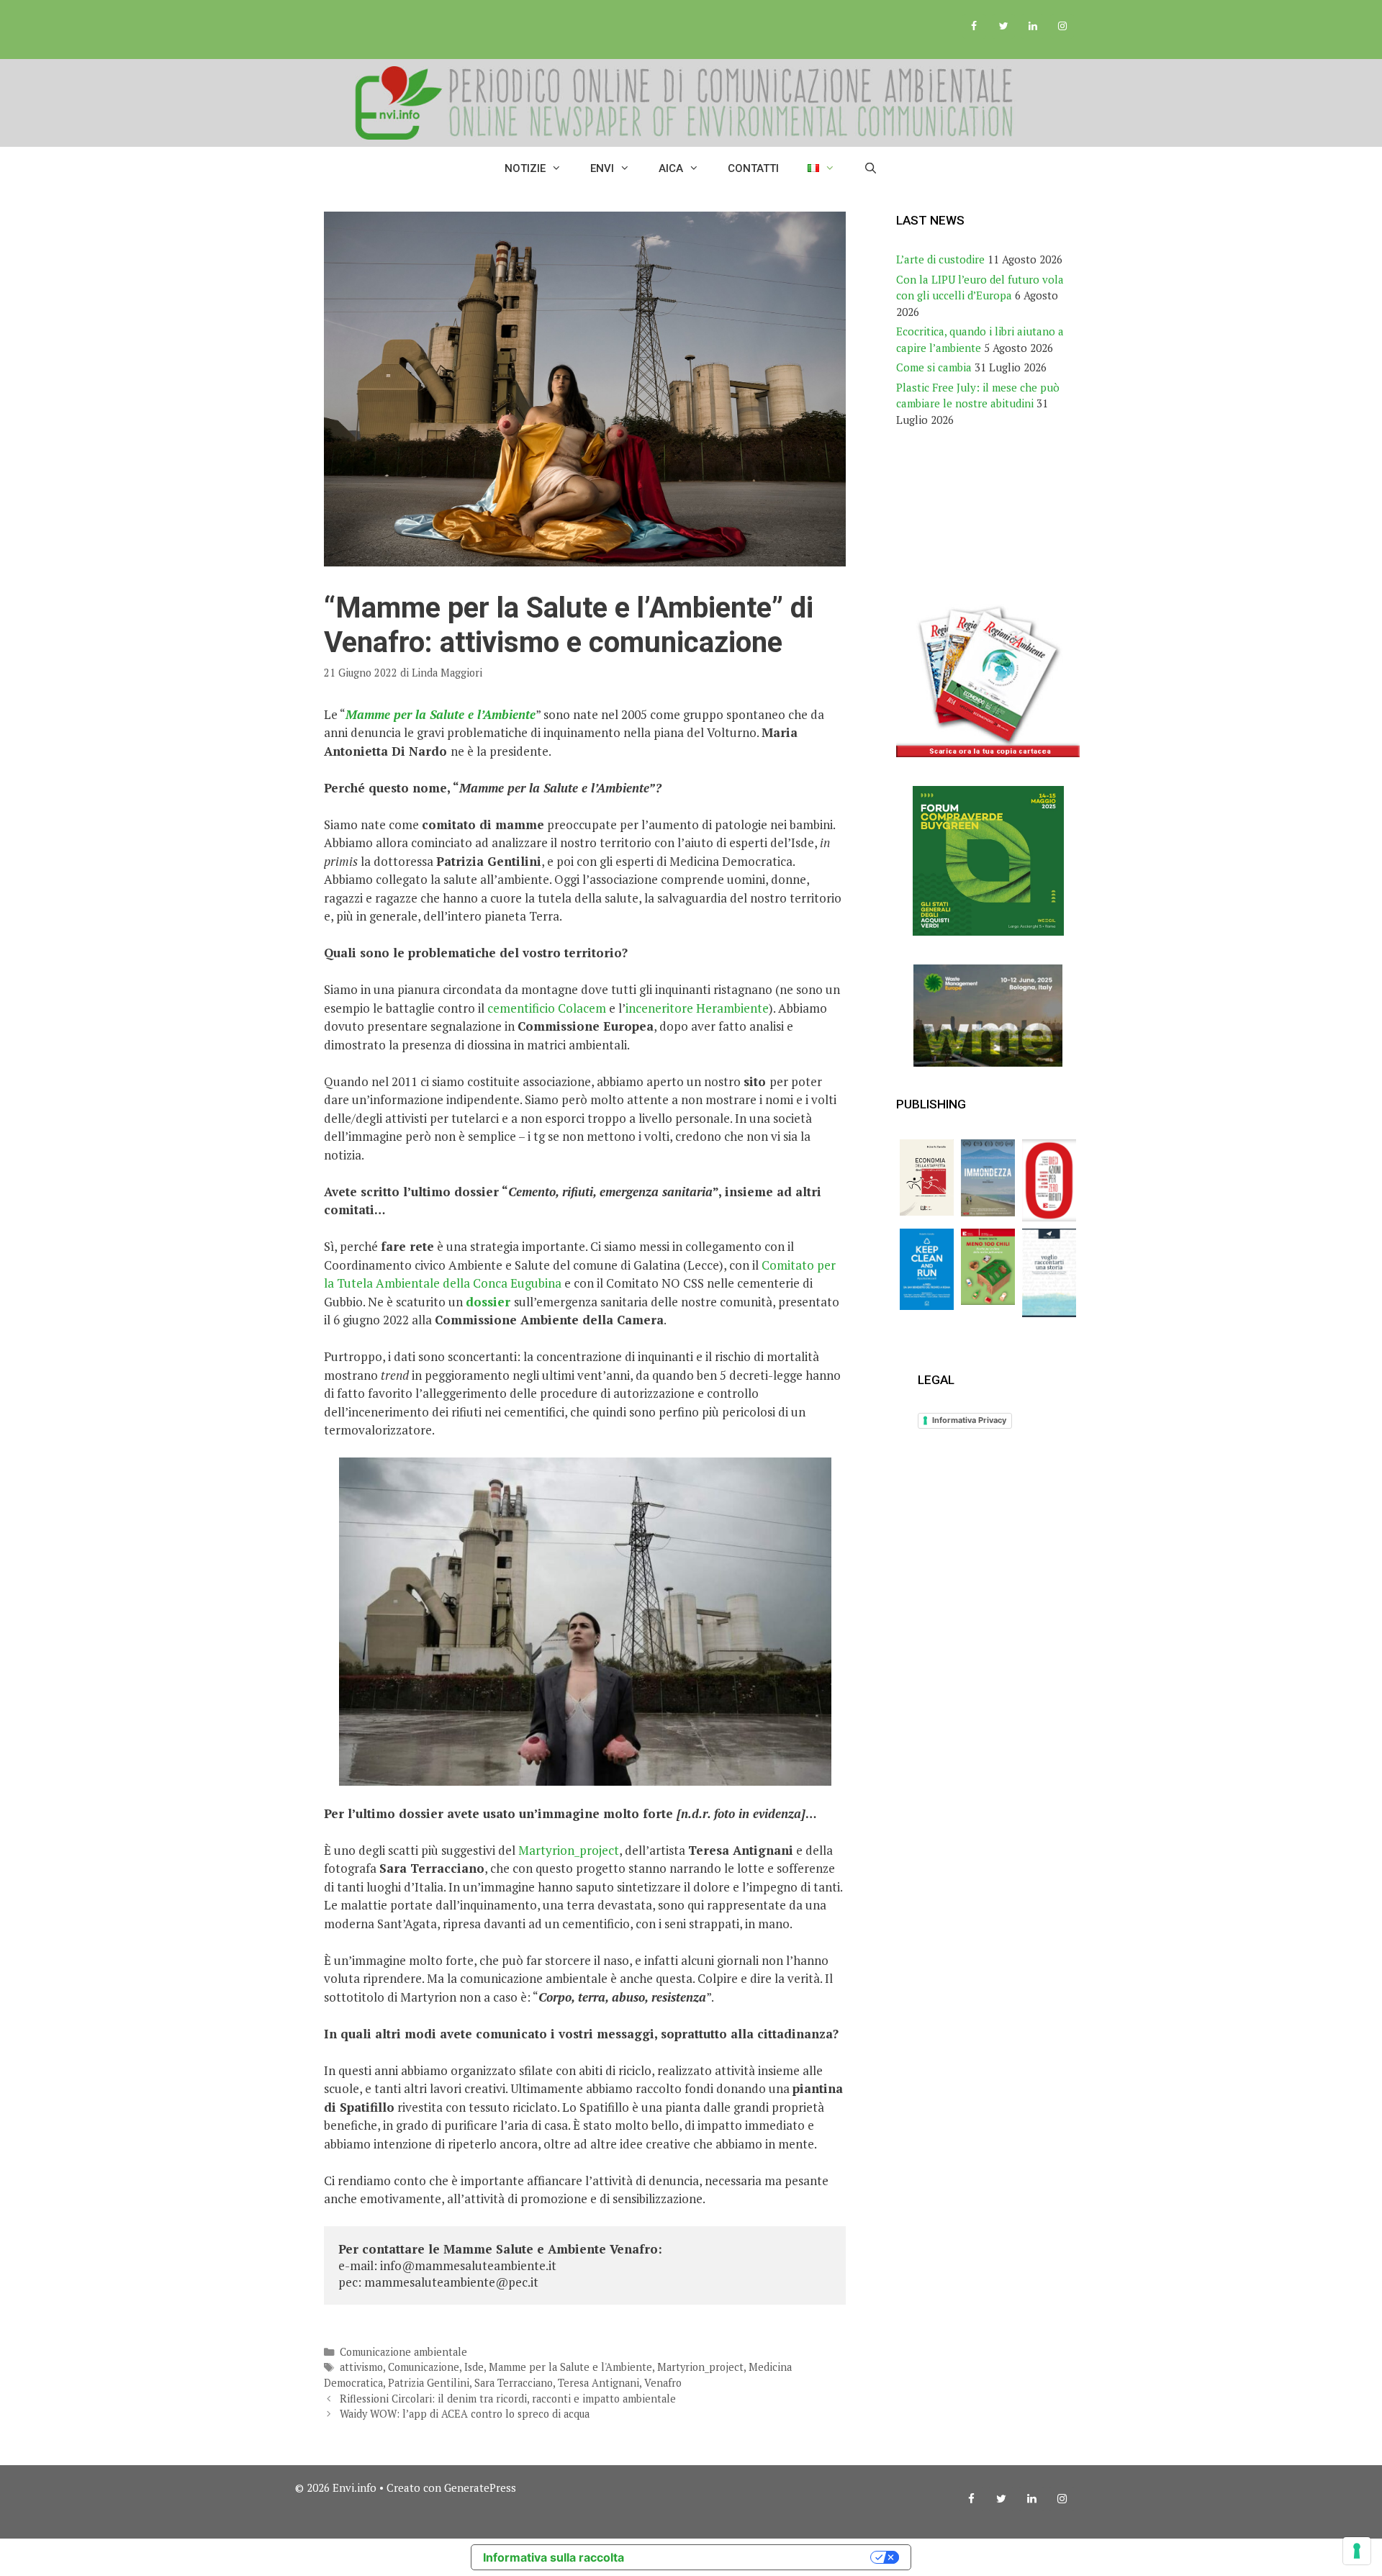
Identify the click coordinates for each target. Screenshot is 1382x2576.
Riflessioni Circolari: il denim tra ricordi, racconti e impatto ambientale (508, 2399)
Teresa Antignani (599, 2383)
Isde (474, 2367)
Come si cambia (934, 367)
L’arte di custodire (940, 259)
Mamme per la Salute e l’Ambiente (441, 714)
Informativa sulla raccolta (554, 2557)
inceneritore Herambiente (697, 1008)
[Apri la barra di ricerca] (871, 168)
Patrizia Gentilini (429, 2383)
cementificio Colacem (547, 1008)
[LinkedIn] (1033, 27)
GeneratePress (480, 2487)
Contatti (753, 168)
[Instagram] (1062, 27)
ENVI (602, 168)
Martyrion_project (569, 1850)
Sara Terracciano (514, 2383)
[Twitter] (1004, 27)
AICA (671, 168)
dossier (488, 1302)
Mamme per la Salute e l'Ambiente (570, 2367)
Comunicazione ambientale (403, 2352)
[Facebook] (974, 27)
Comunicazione (424, 2367)
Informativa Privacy (969, 1420)
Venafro (663, 2383)
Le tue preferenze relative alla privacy (754, 2557)
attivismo (361, 2367)
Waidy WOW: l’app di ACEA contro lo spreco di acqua (465, 2414)
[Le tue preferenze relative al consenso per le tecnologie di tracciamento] (1357, 2551)
